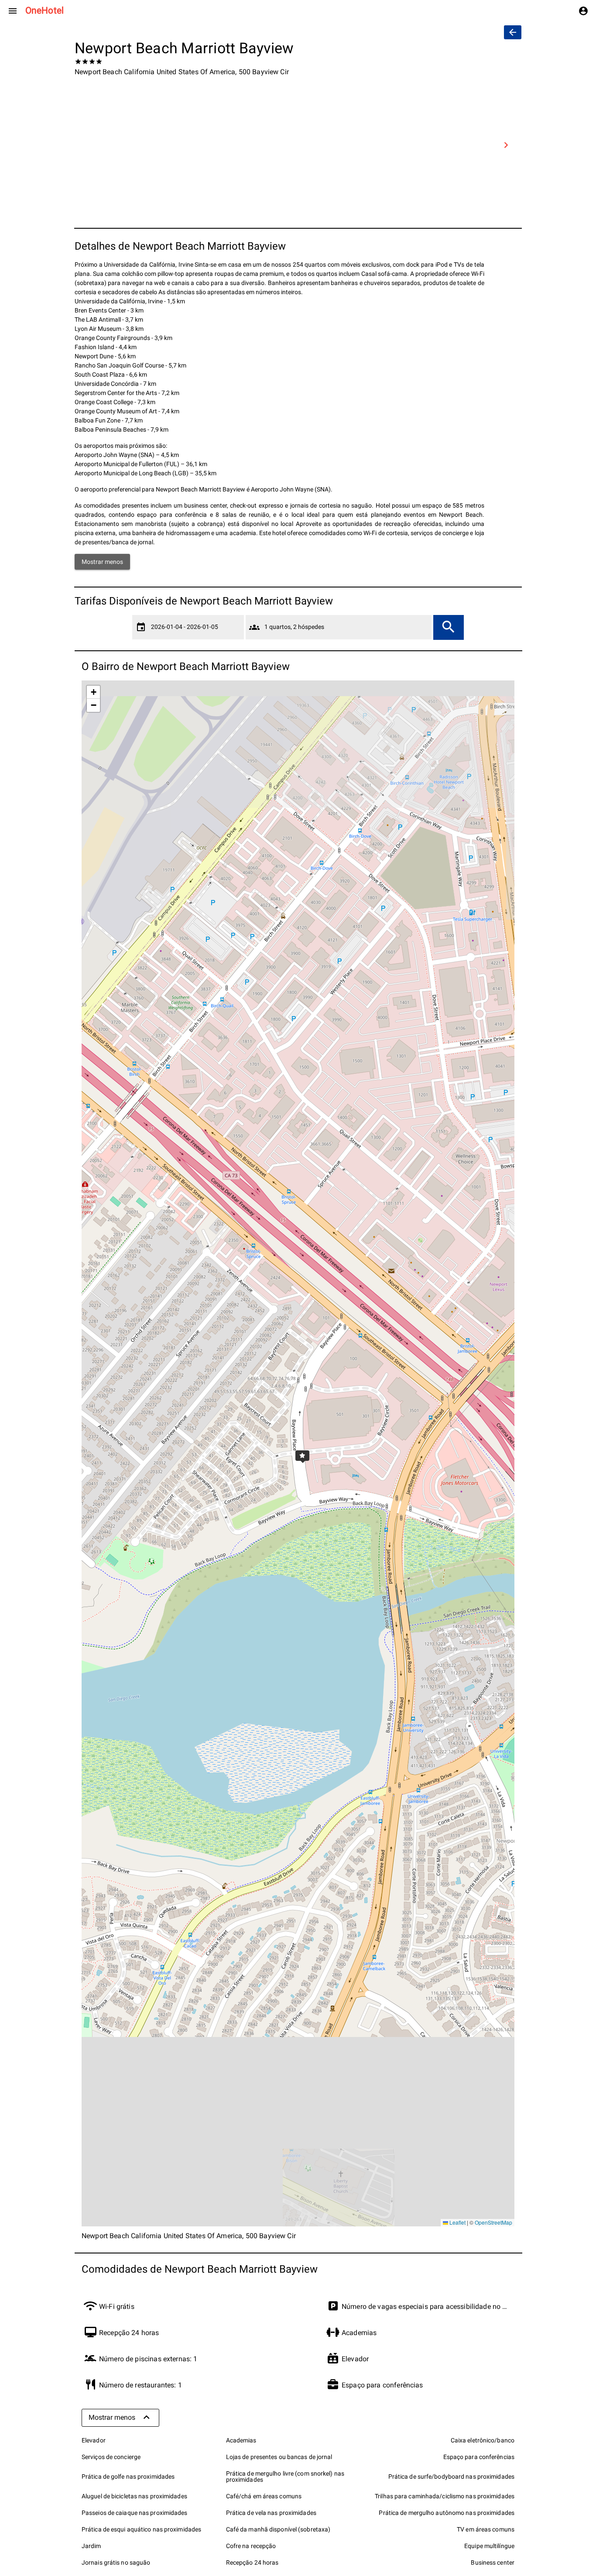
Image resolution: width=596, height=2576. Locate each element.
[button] (298, 1453)
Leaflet (457, 2222)
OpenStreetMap (493, 2222)
